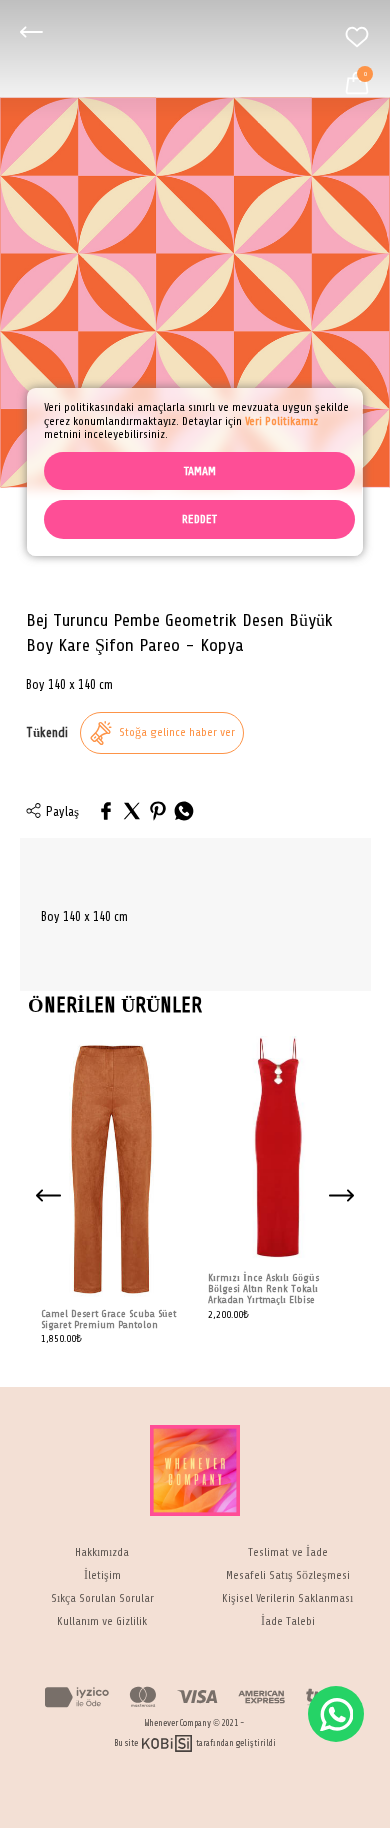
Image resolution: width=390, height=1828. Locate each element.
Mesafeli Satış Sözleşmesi (288, 1575)
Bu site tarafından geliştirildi (195, 1743)
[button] (342, 1196)
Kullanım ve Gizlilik (102, 1621)
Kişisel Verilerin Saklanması (287, 1598)
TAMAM (200, 471)
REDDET (199, 519)
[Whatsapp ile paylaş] (184, 812)
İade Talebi (288, 1621)
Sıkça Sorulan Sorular (102, 1598)
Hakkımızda (102, 1552)
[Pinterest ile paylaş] (158, 812)
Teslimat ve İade (288, 1552)
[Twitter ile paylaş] (132, 812)
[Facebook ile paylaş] (106, 812)
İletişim (102, 1575)
